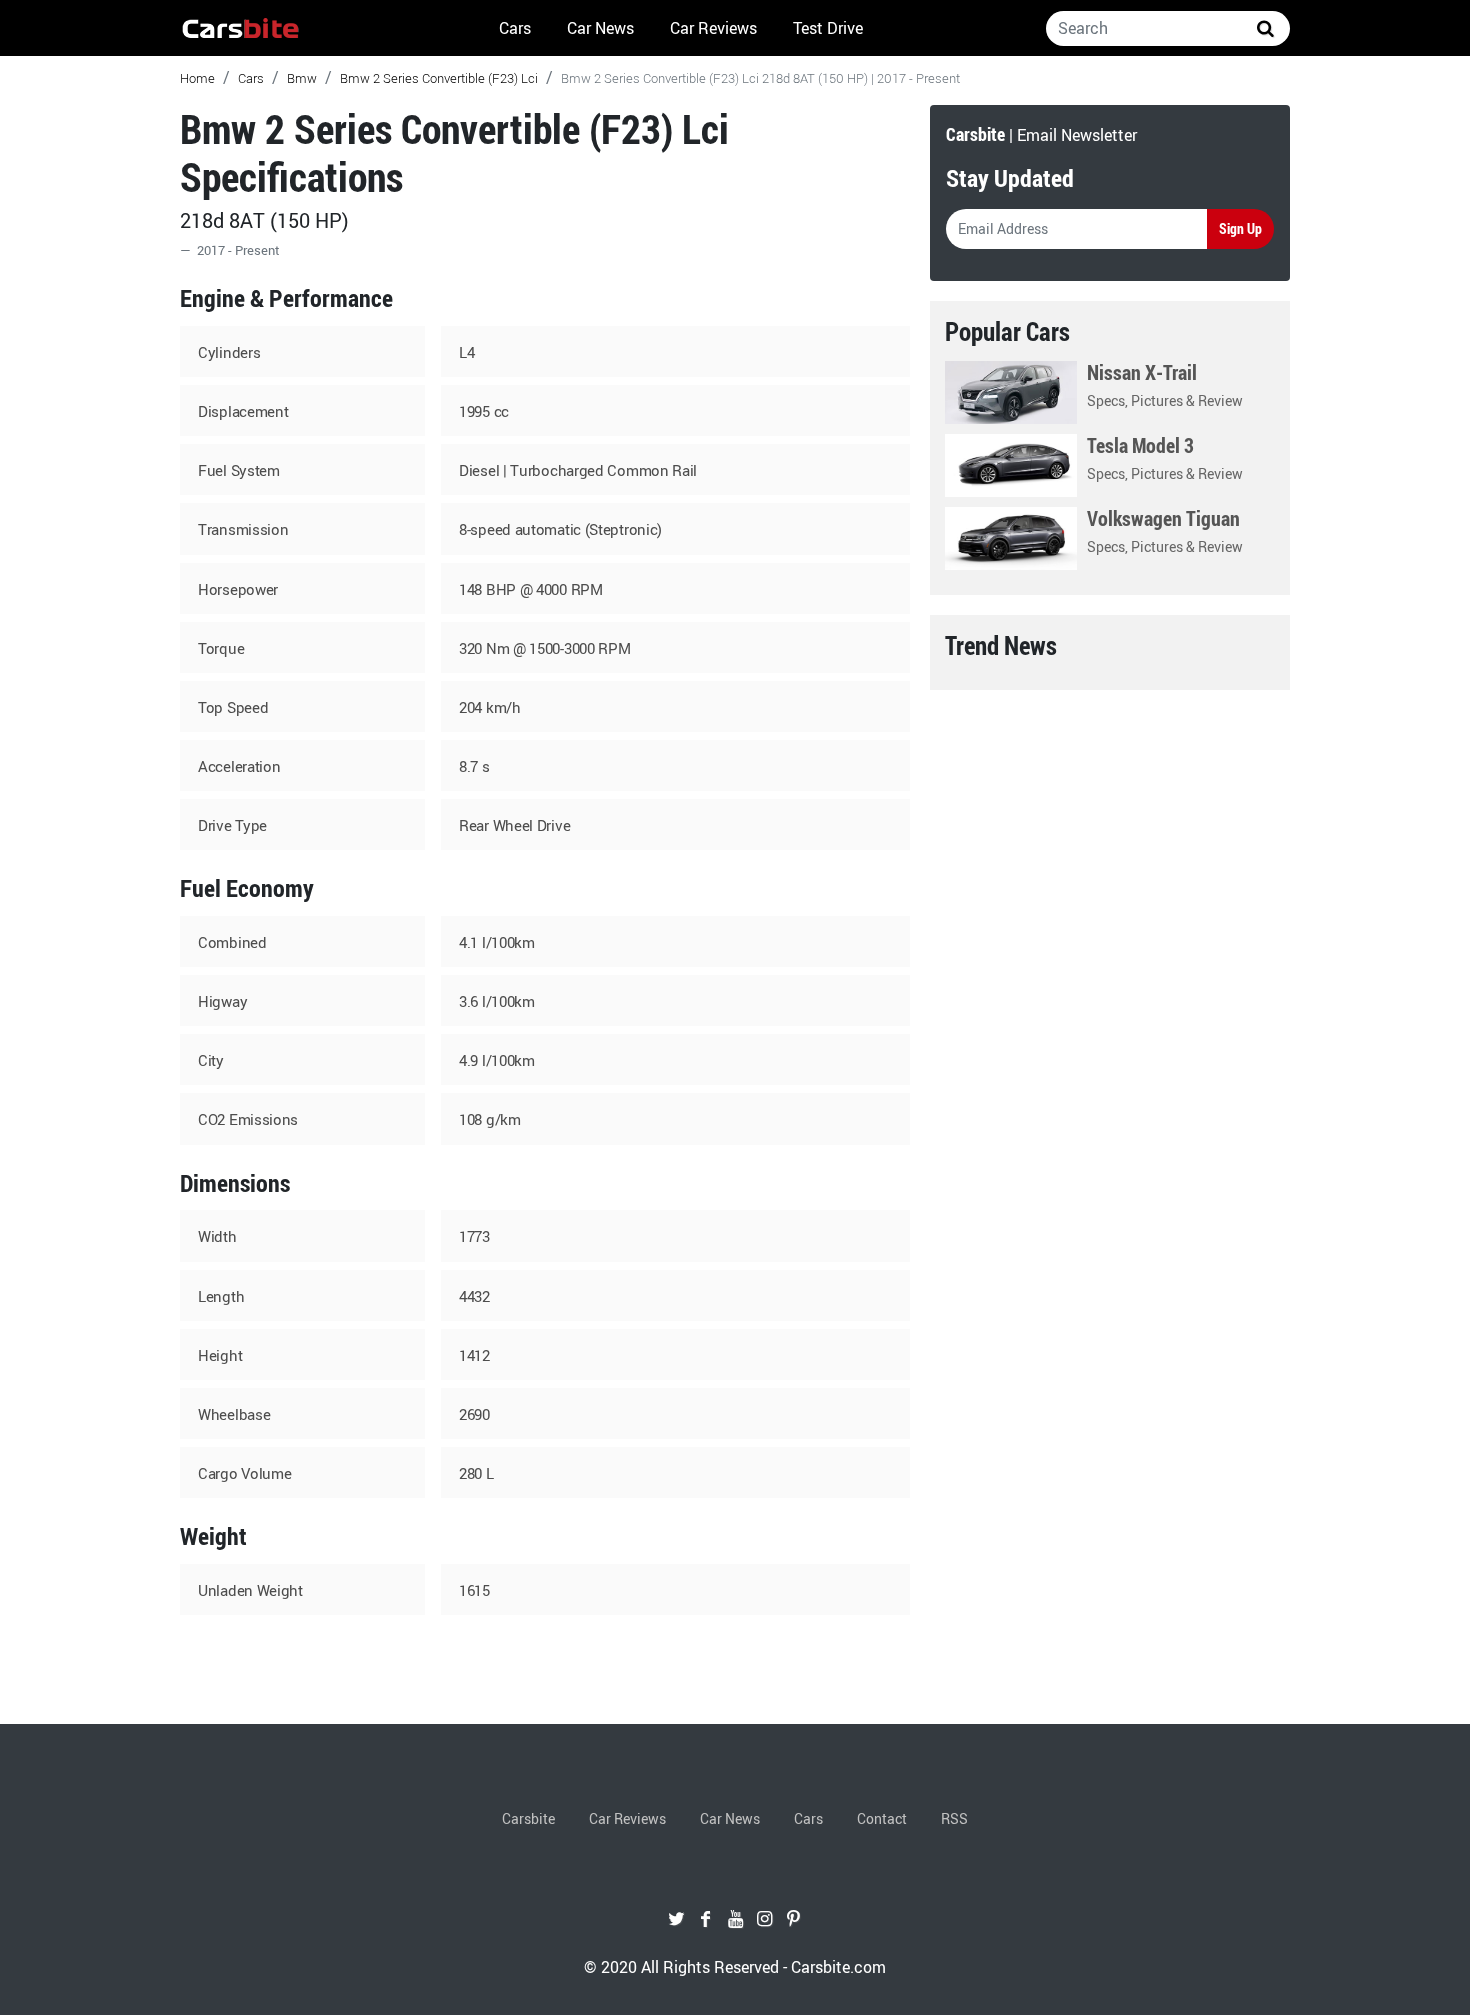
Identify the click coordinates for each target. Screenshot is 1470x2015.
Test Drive (828, 28)
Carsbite (528, 1818)
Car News (600, 28)
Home (197, 78)
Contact (882, 1818)
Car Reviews (713, 28)
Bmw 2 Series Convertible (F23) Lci (439, 78)
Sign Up (1240, 228)
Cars (515, 28)
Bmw (302, 78)
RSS (954, 1818)
